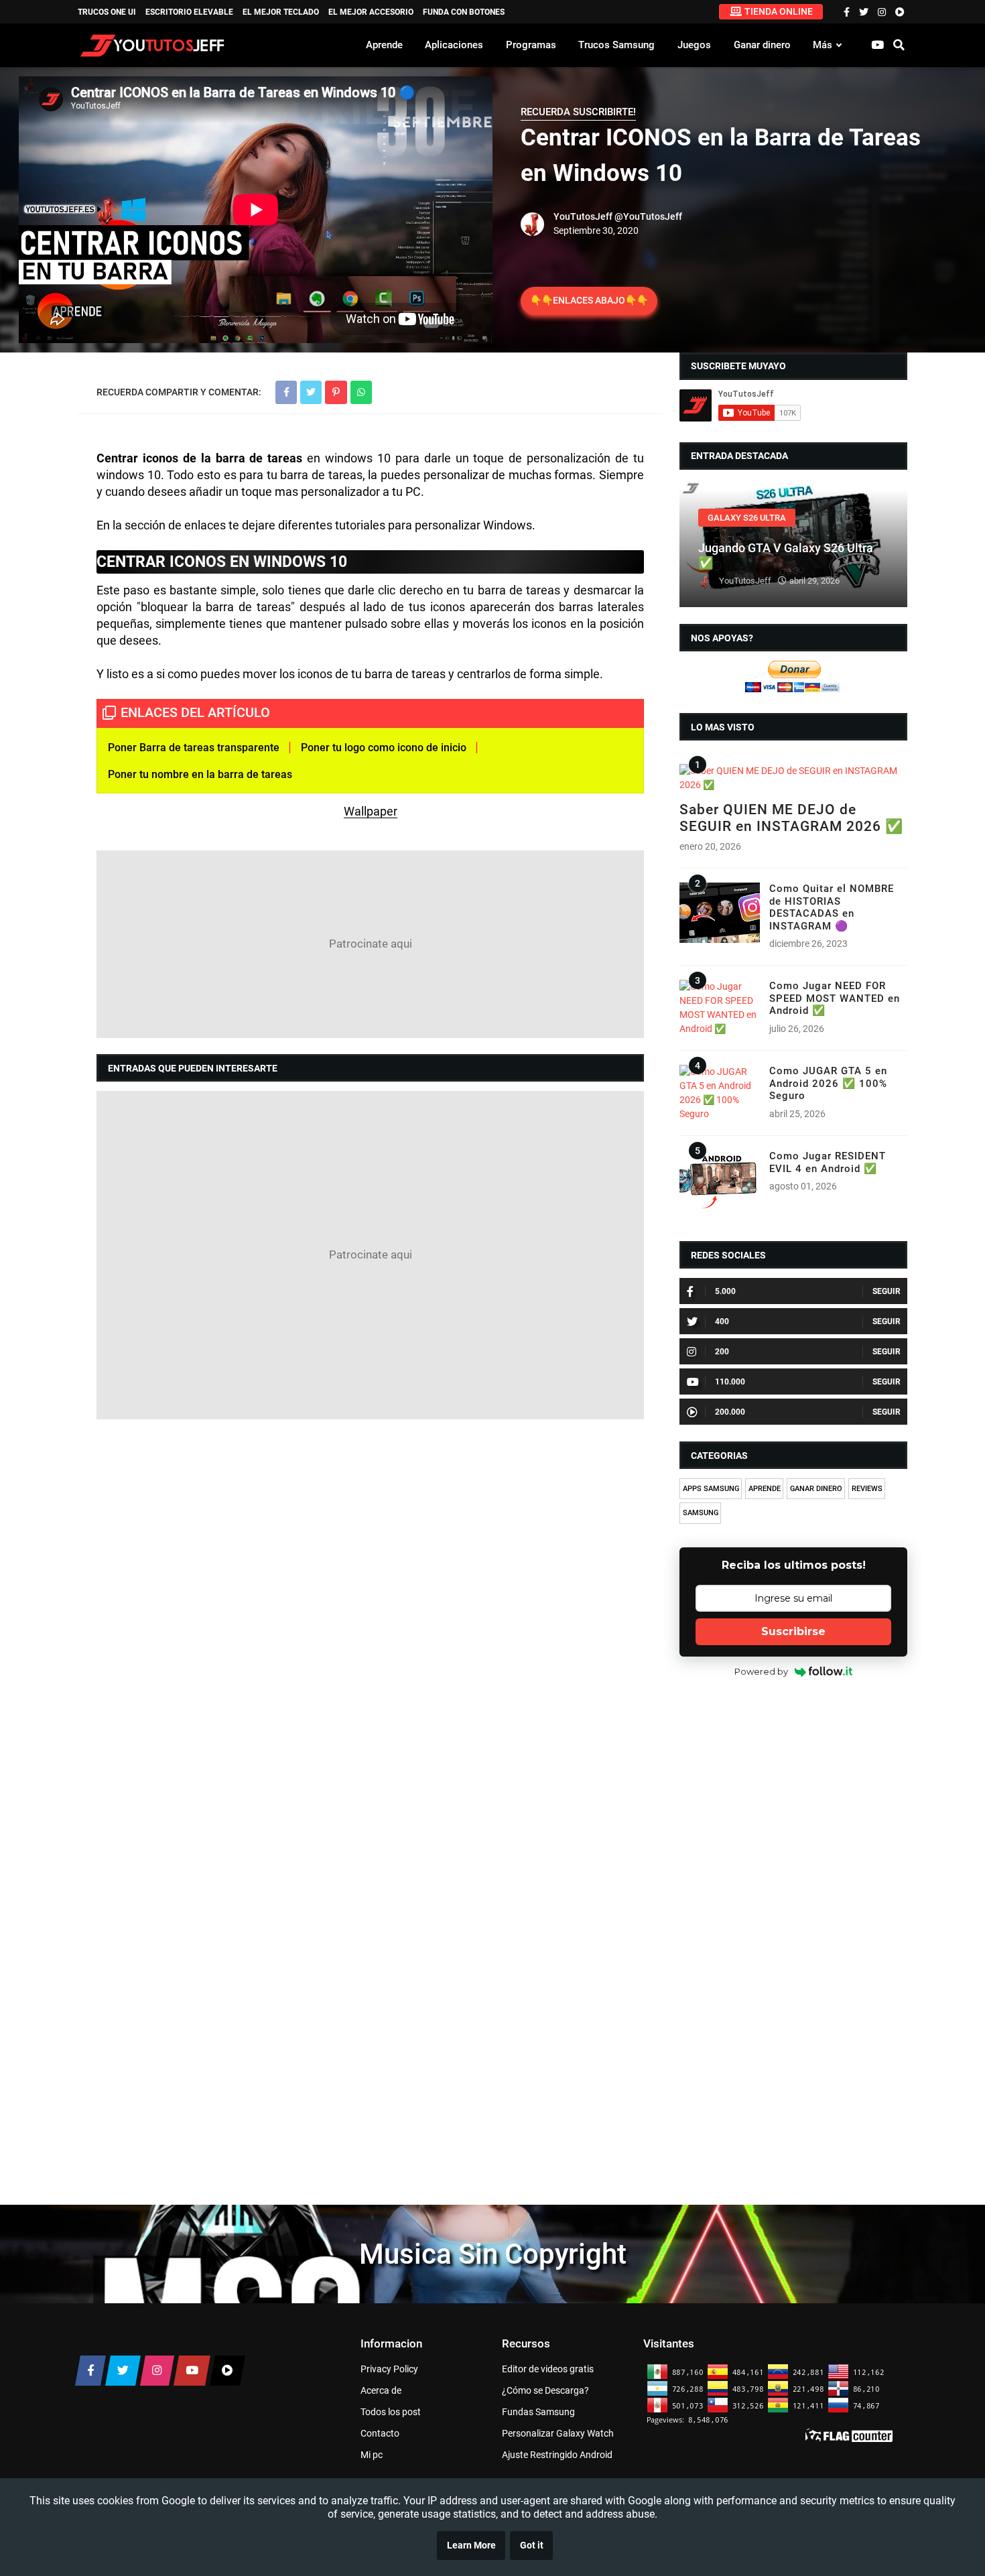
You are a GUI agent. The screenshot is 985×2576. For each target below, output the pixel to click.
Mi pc (372, 2455)
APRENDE (765, 1489)
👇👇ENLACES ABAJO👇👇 (589, 300)
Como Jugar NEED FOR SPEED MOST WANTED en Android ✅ (835, 998)
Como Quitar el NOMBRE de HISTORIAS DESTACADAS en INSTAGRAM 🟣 (832, 907)
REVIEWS (867, 1489)
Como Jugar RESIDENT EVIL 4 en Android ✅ (828, 1162)
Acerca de (381, 2390)
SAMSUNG (701, 1513)
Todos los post (391, 2412)
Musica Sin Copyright (493, 2254)
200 (722, 1352)
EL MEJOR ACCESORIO (371, 12)
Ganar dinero (762, 45)
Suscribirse (793, 1631)
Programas (531, 45)
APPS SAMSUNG (711, 1489)
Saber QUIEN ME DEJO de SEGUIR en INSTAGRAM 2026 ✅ (791, 818)
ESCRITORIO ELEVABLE (189, 12)
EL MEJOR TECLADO (281, 12)
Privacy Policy (389, 2369)
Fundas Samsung (538, 2412)
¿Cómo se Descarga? (545, 2390)
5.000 (725, 1291)
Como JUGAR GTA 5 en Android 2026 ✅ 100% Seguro (828, 1083)
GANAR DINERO (816, 1489)
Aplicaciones (454, 45)
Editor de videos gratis (548, 2369)
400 (722, 1322)
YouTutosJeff (583, 216)
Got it (532, 2546)
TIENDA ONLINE (779, 11)
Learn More (471, 2546)
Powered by (761, 1671)
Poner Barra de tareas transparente (194, 748)
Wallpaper (371, 811)
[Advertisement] (370, 944)
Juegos (694, 45)
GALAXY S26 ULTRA (747, 518)
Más (823, 45)
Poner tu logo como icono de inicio (384, 748)
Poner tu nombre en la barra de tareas (200, 774)
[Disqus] (370, 1603)
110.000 (730, 1382)
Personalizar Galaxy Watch (558, 2433)
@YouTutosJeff (648, 216)
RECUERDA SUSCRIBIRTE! (578, 112)
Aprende (384, 45)
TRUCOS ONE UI (107, 12)
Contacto (380, 2433)
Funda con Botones (464, 12)
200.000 (730, 1412)
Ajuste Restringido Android (557, 2455)
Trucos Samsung (616, 45)
